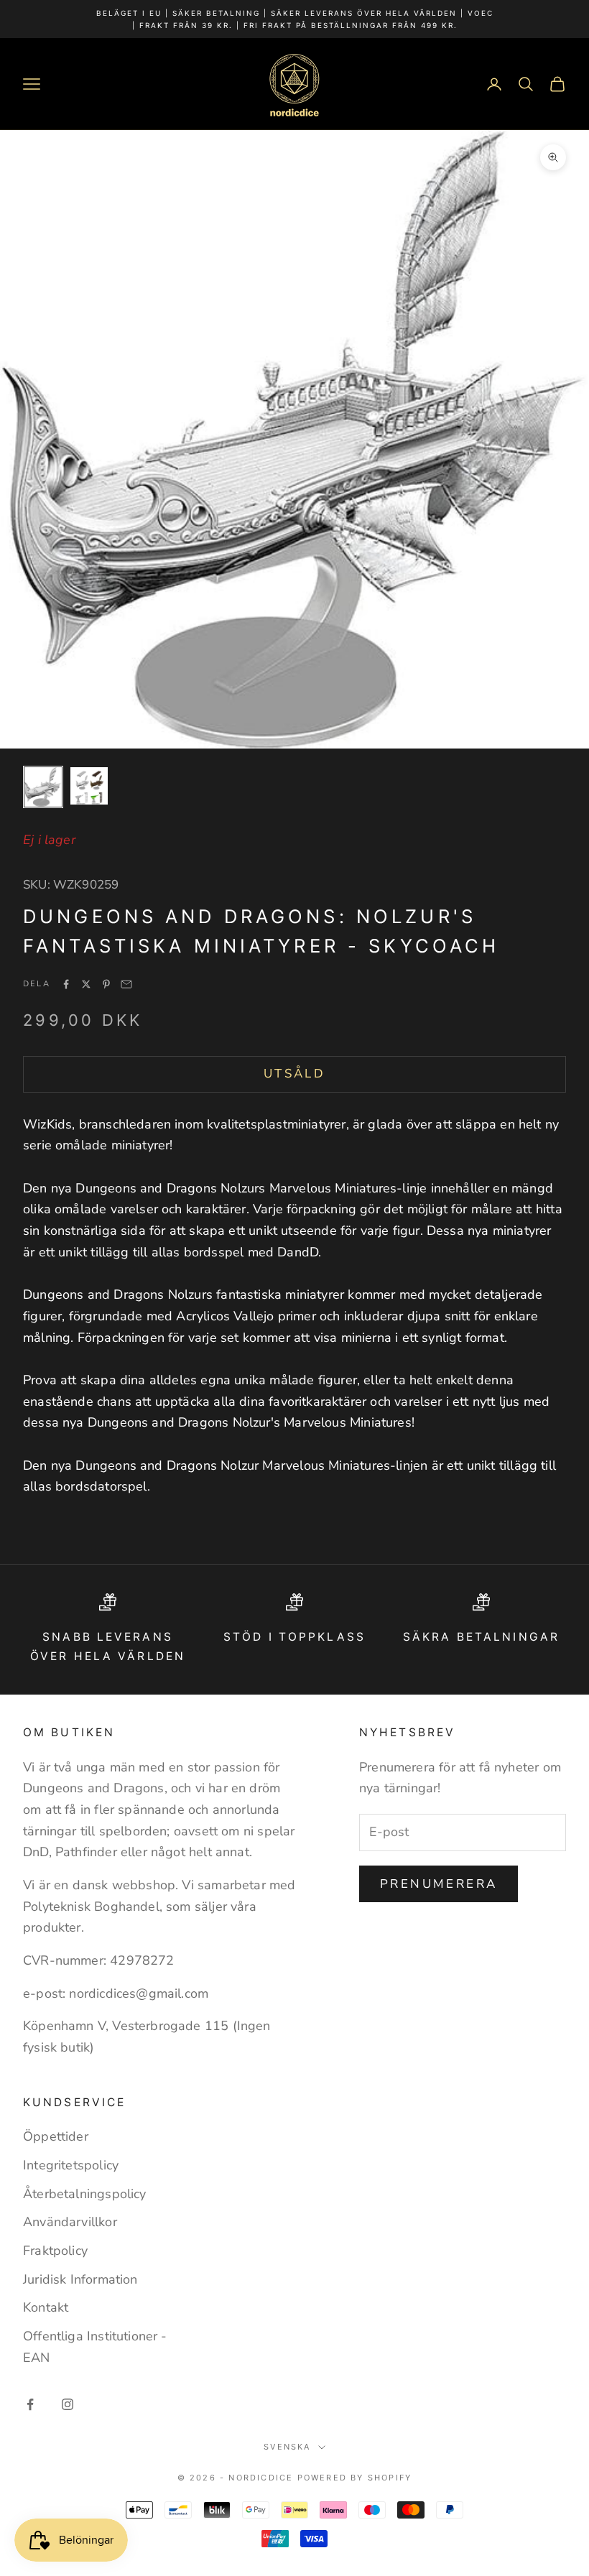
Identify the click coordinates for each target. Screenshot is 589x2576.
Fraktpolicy (55, 2251)
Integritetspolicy (71, 2165)
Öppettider (56, 2136)
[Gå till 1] (43, 787)
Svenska (287, 2447)
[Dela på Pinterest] (106, 984)
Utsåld (294, 1074)
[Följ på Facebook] (30, 2404)
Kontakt (46, 2307)
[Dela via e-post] (126, 984)
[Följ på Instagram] (68, 2404)
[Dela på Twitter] (86, 984)
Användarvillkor (70, 2222)
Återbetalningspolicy (85, 2194)
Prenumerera (439, 1884)
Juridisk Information (80, 2279)
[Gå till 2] (89, 786)
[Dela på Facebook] (66, 984)
